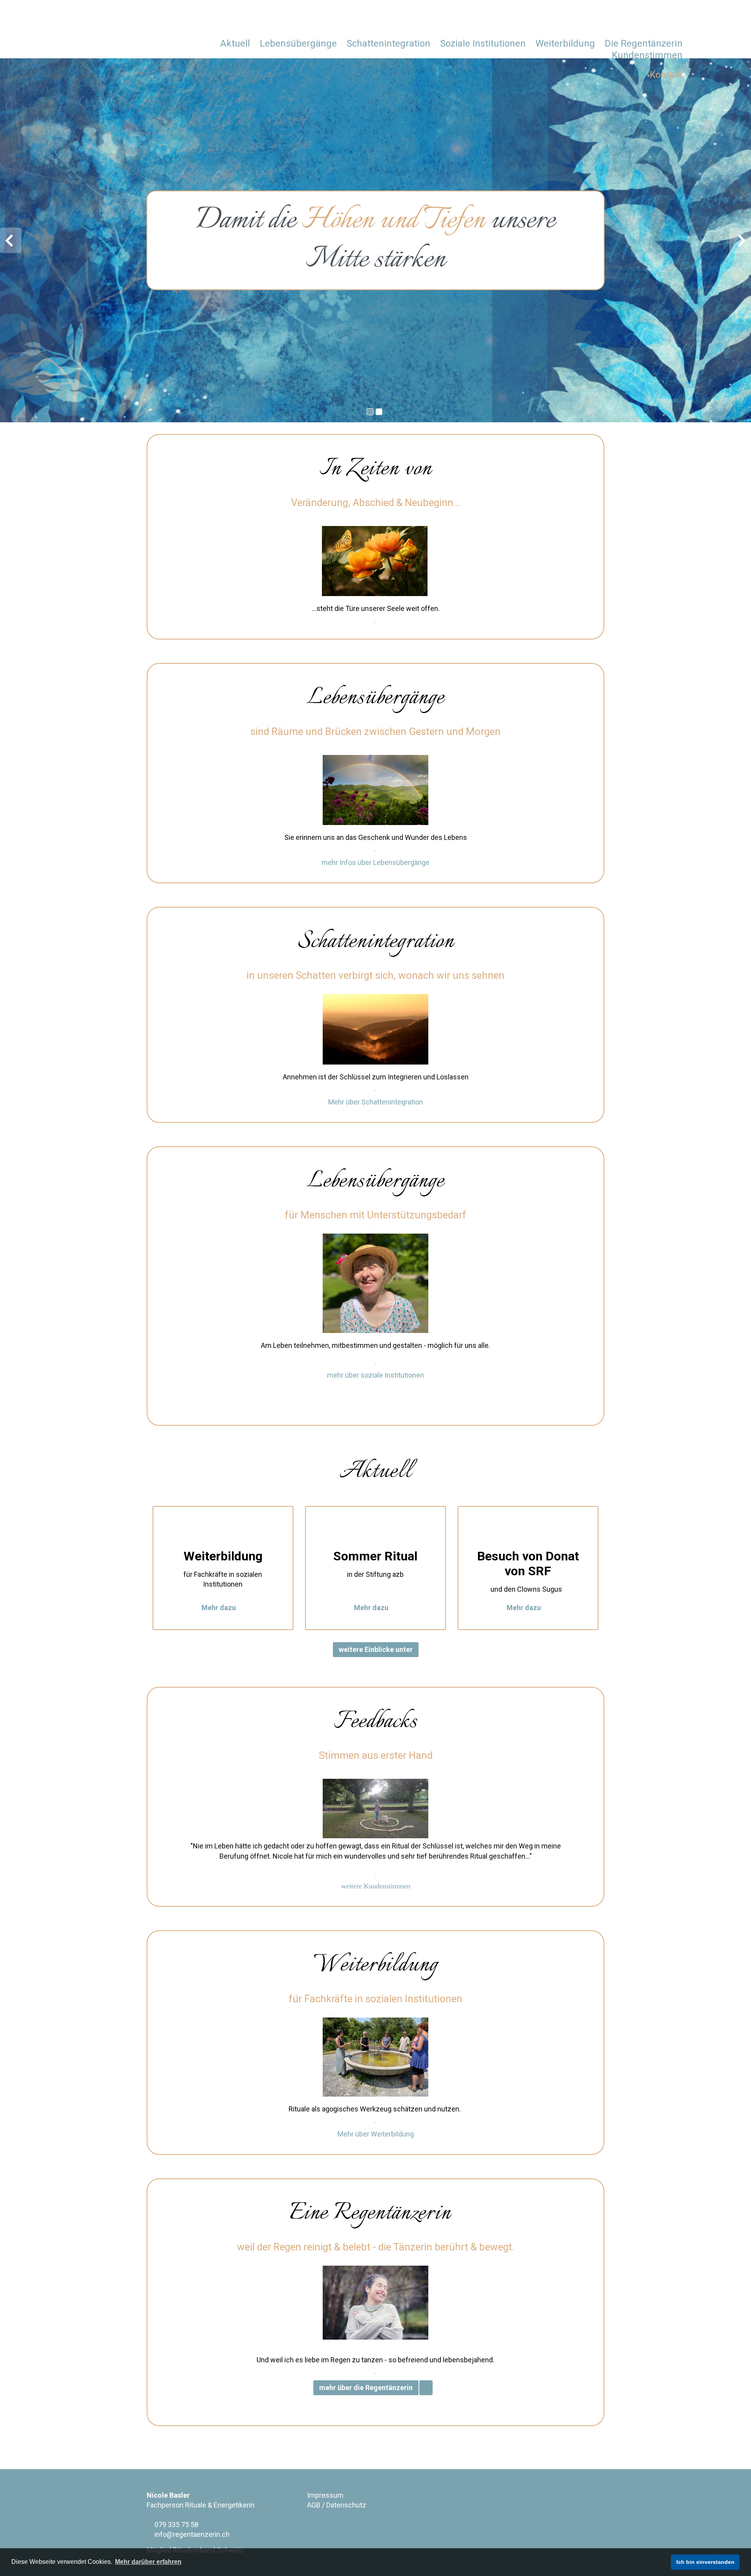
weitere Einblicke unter (376, 1649)
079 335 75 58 (176, 2525)
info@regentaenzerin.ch (191, 2534)
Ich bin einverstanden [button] (705, 2562)
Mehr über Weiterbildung (376, 2134)
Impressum (325, 2495)
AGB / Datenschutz (337, 2505)
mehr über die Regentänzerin (366, 2388)
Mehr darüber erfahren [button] (148, 2562)
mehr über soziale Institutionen (375, 1375)
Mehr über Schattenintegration (375, 1102)
